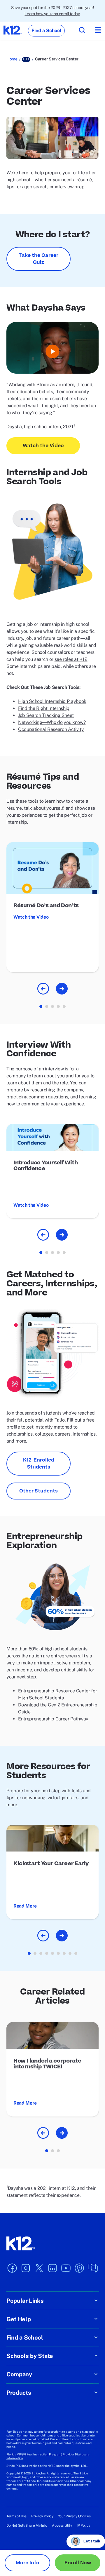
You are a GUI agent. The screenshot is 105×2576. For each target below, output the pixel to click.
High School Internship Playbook (52, 701)
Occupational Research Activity (51, 729)
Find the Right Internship (44, 708)
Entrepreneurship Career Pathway (53, 1719)
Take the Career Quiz (38, 259)
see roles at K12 (71, 659)
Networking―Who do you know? (52, 722)
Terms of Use (16, 2516)
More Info (28, 2563)
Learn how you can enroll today (52, 14)
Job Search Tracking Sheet (46, 715)
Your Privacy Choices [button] (74, 2516)
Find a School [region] (46, 31)
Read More (25, 1906)
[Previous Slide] (43, 989)
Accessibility (62, 2526)
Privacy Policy (42, 2516)
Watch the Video (43, 446)
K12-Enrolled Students (39, 1464)
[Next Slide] (62, 989)
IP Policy (83, 2526)
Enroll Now (78, 2563)
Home (12, 59)
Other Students (38, 1491)
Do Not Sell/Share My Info (27, 2526)
